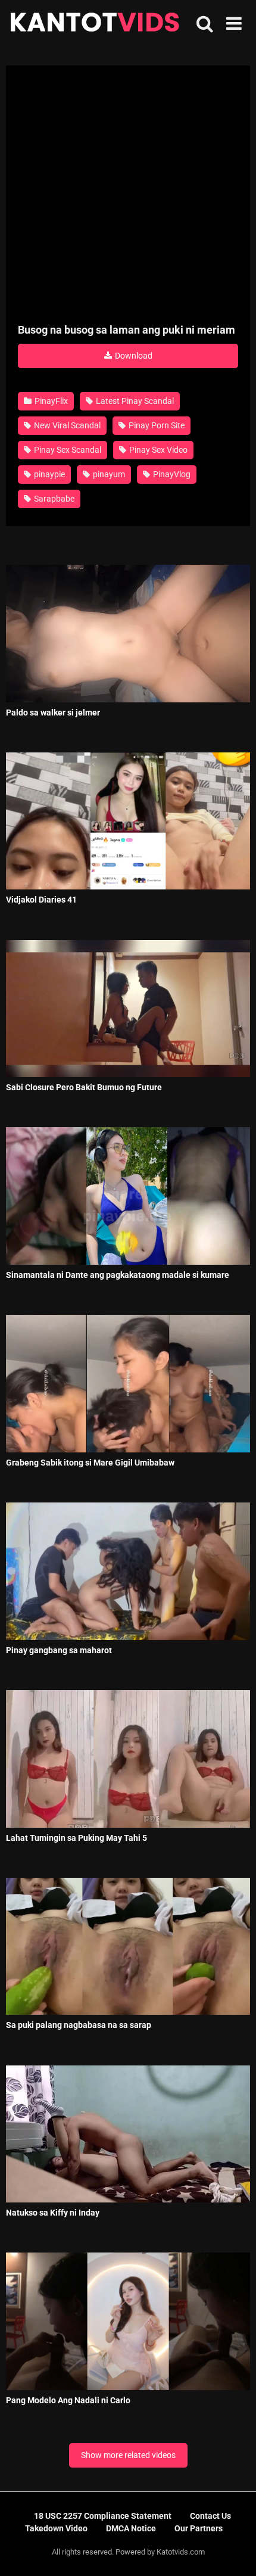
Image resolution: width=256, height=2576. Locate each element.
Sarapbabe (53, 499)
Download (133, 356)
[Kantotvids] (95, 24)
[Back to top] (234, 2552)
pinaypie (49, 474)
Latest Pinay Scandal (134, 401)
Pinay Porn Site (156, 425)
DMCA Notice (131, 2528)
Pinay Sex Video (157, 450)
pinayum (108, 474)
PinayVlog (171, 474)
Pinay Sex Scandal (67, 450)
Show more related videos (128, 2455)
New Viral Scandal (66, 425)
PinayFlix (50, 401)
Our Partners (199, 2528)
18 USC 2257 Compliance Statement (103, 2516)
